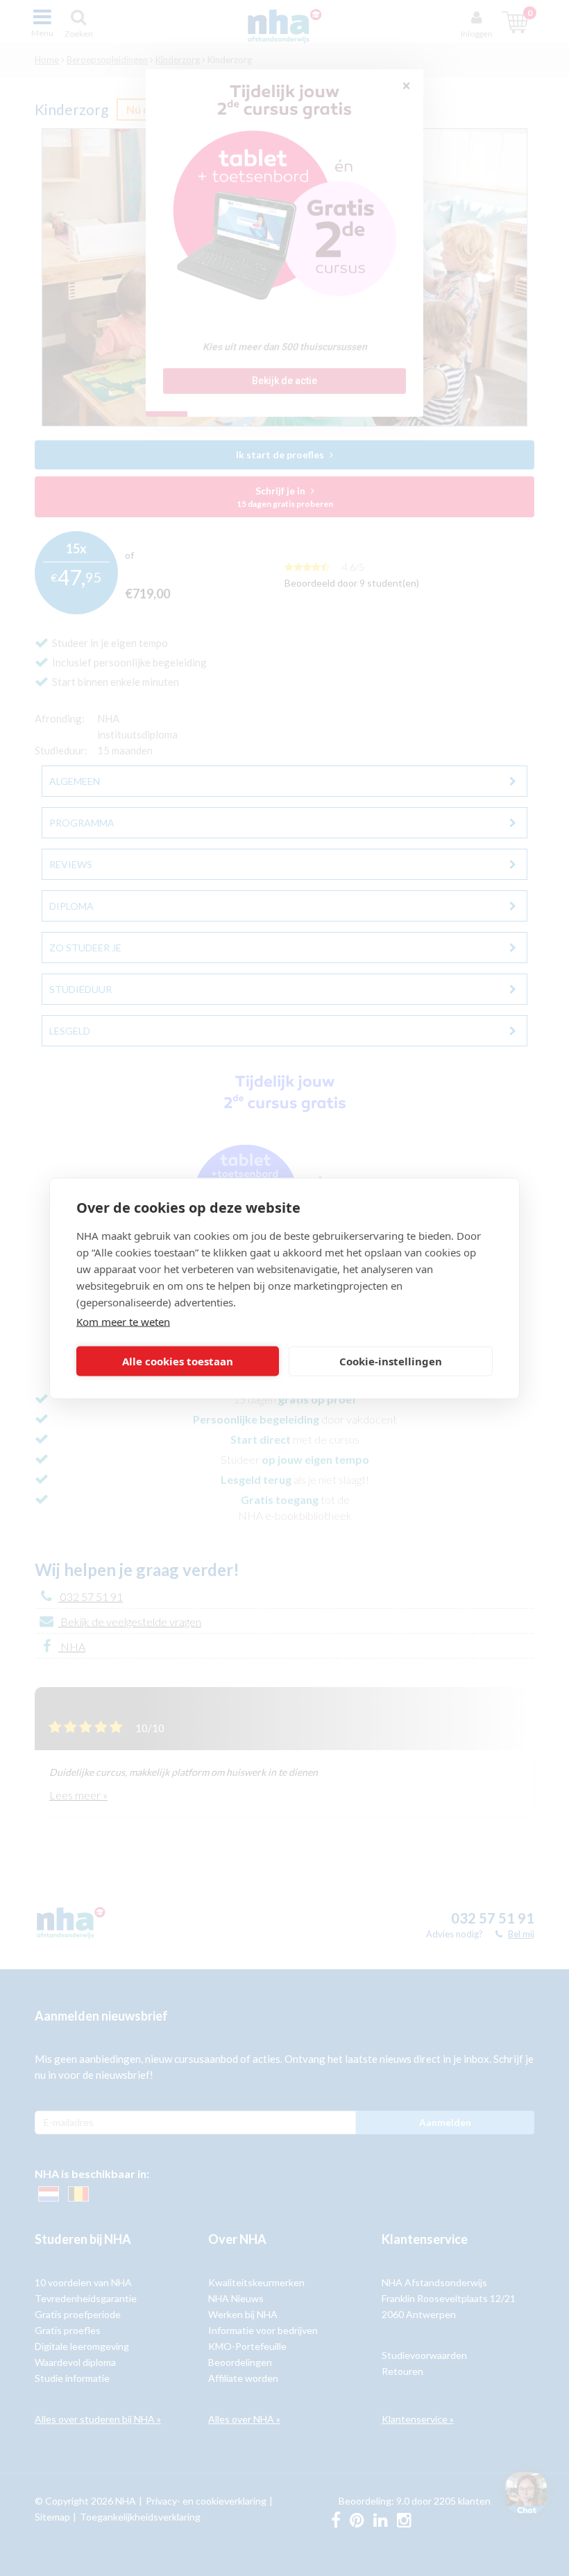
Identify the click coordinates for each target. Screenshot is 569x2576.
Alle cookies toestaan (178, 1361)
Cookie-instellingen (391, 1361)
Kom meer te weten (123, 1321)
